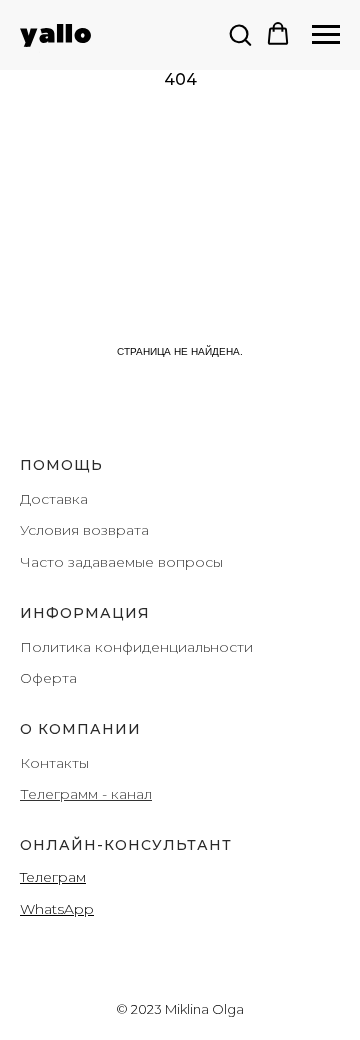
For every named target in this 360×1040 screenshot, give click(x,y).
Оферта (48, 678)
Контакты (54, 763)
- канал (125, 794)
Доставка (54, 499)
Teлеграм (53, 877)
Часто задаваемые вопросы (121, 562)
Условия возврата (84, 530)
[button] (240, 34)
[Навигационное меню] (326, 35)
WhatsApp (57, 909)
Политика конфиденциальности (136, 647)
